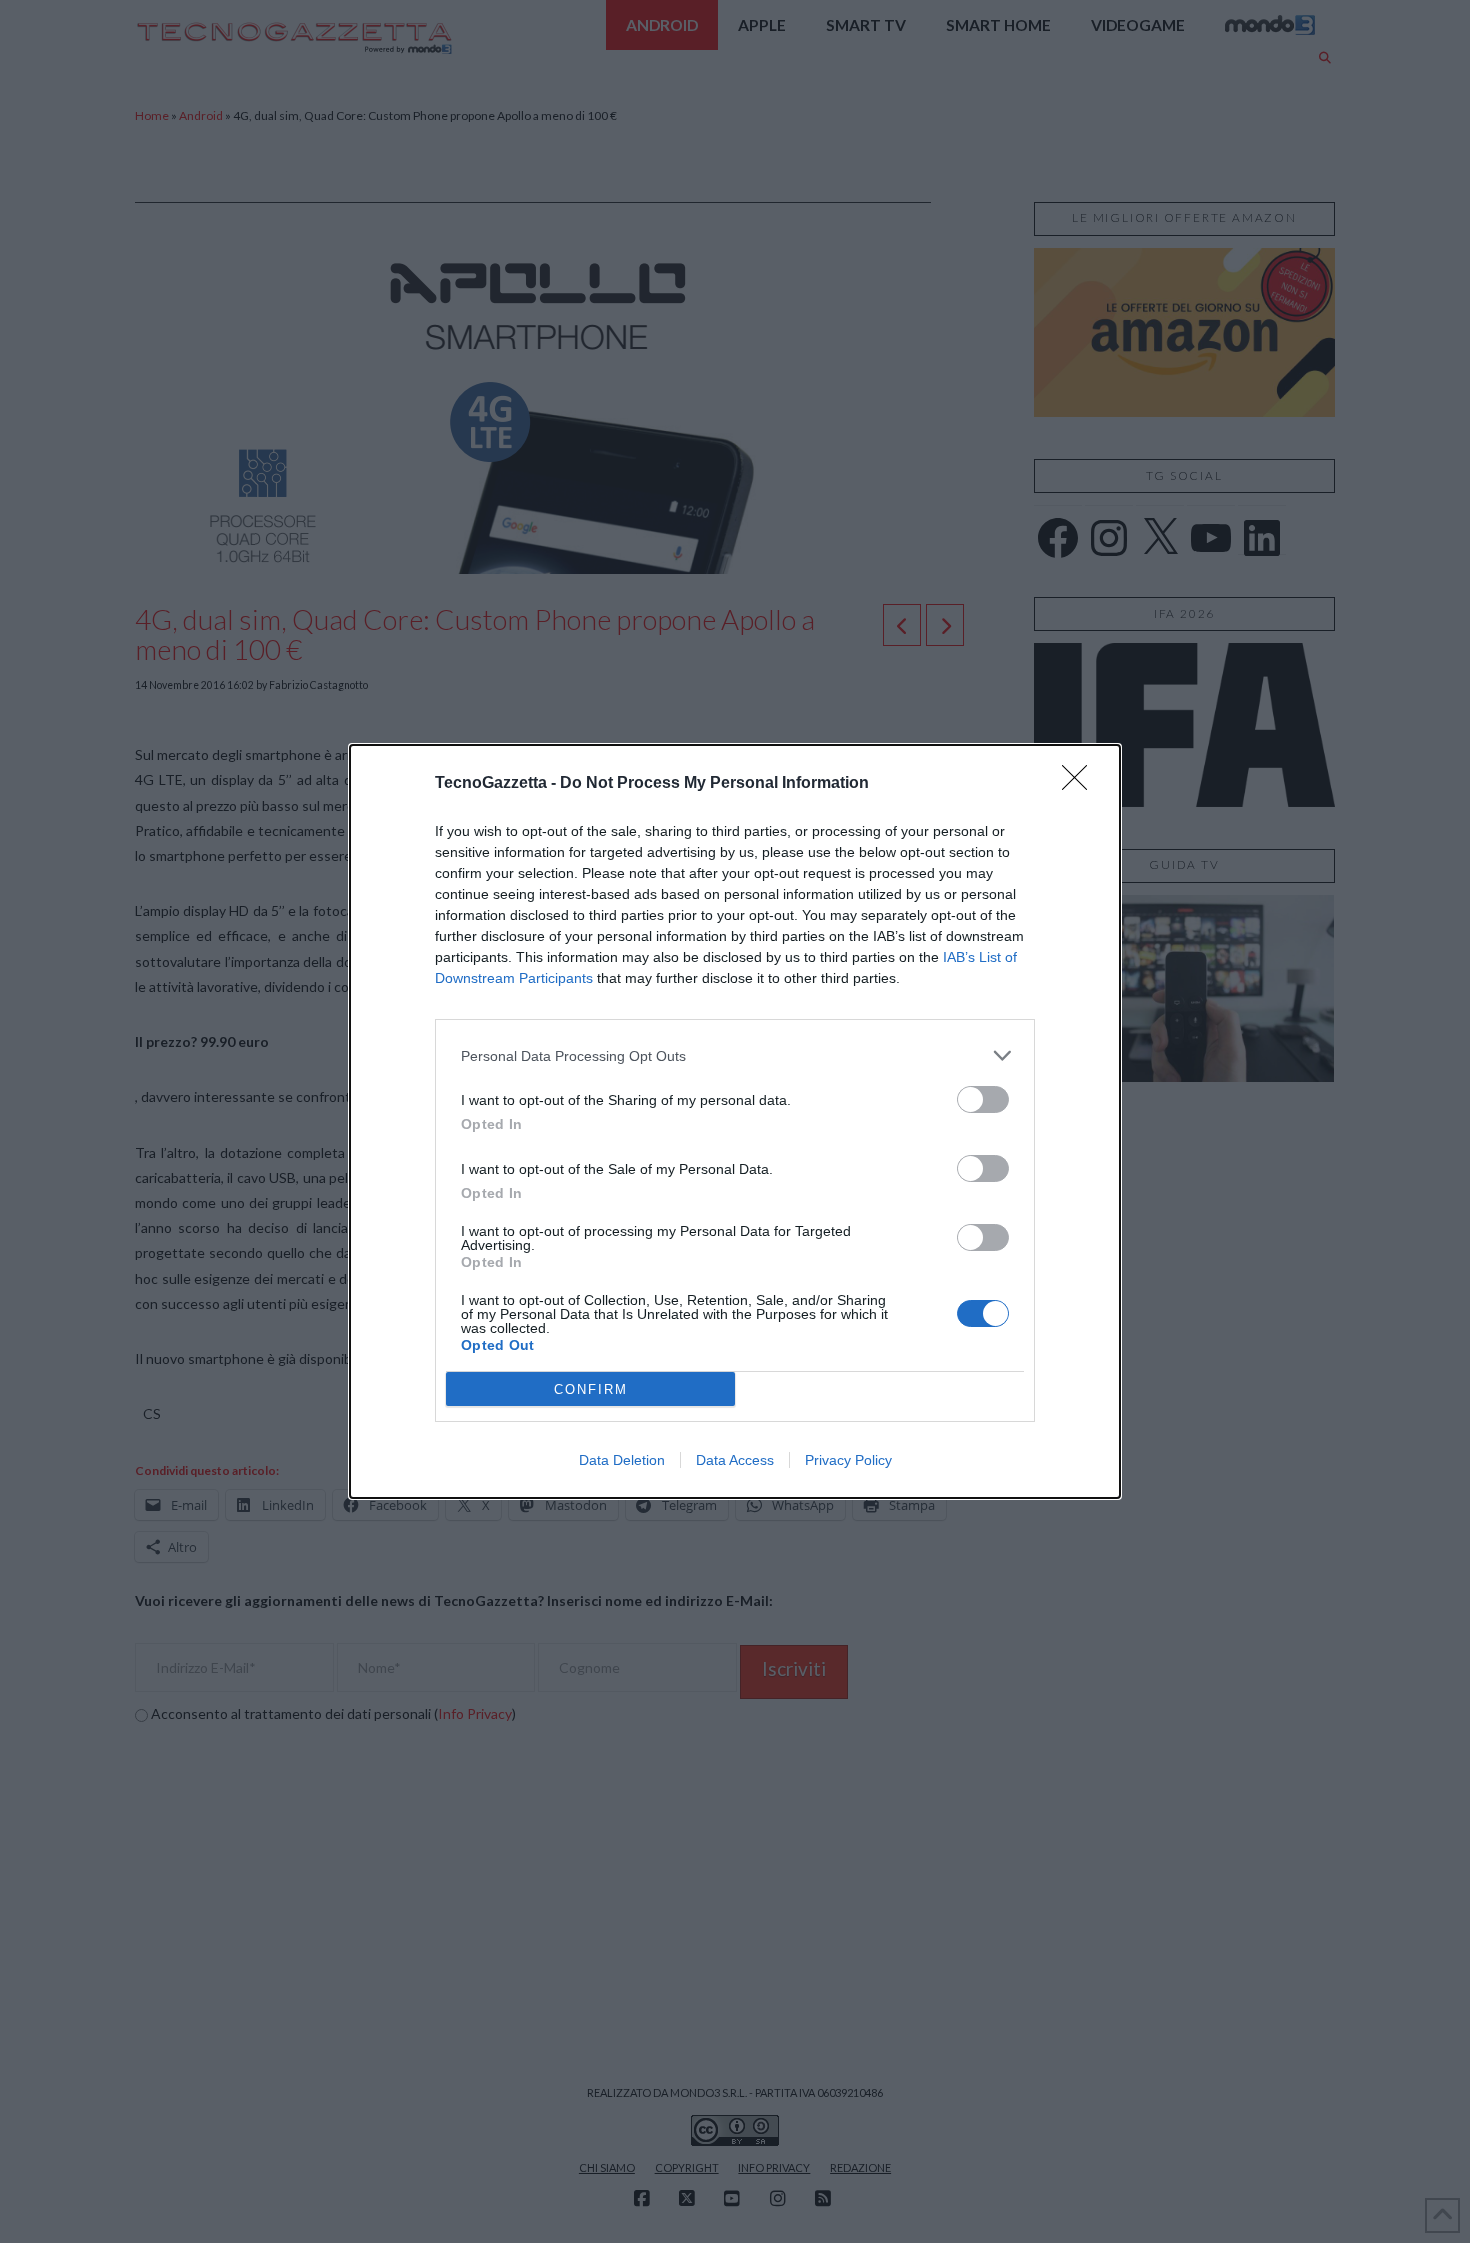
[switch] (983, 1099)
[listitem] (735, 1055)
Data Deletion (622, 1460)
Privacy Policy (848, 1460)
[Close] (1081, 784)
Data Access (735, 1460)
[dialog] (735, 1121)
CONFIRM (591, 1389)
